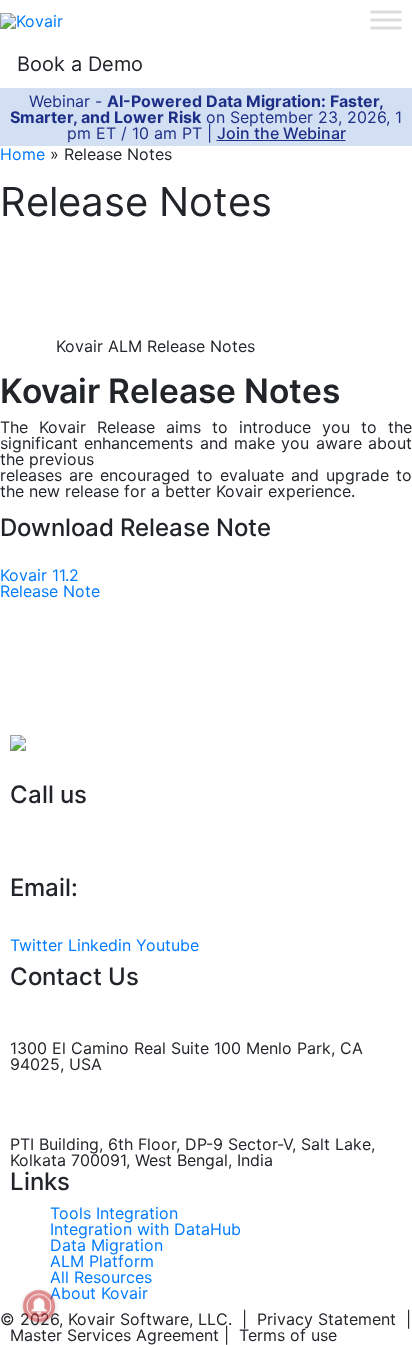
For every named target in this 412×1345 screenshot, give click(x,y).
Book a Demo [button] (80, 64)
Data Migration (106, 1245)
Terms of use (288, 1335)
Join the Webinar (281, 133)
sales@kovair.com (78, 919)
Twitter (36, 945)
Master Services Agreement (114, 1335)
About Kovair (99, 1293)
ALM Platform (102, 1261)
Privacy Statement (326, 1319)
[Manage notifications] (39, 1306)
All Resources (101, 1277)
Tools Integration (114, 1213)
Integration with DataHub (145, 1229)
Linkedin (99, 945)
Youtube (167, 945)
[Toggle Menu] (386, 20)
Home (22, 154)
